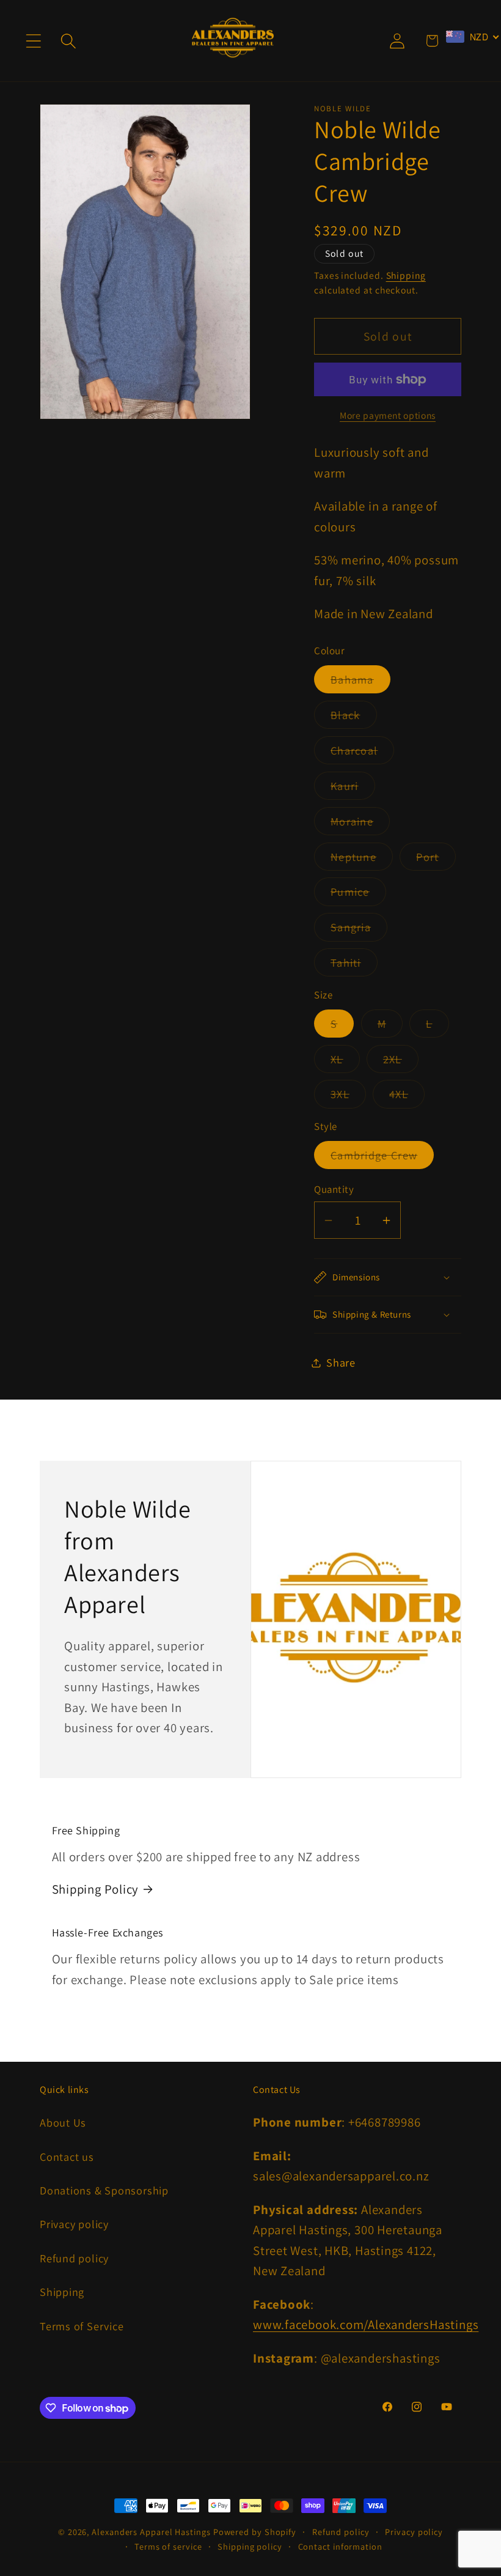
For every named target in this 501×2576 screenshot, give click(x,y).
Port (436, 860)
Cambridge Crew (382, 1158)
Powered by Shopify (255, 2532)
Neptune (362, 860)
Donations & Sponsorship (104, 2190)
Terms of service (168, 2546)
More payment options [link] (388, 415)
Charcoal (362, 753)
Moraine (360, 824)
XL (345, 1062)
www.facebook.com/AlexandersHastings (366, 2324)
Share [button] (341, 1362)
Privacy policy (74, 2224)
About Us (63, 2122)
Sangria (359, 930)
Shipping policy (250, 2546)
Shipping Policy (96, 1889)
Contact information (340, 2546)
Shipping (406, 275)
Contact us (67, 2157)
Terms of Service (82, 2326)
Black (354, 718)
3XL (348, 1097)
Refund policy (74, 2258)
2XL (401, 1062)
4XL (407, 1097)
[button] (33, 41)
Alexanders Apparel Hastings (151, 2532)
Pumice (358, 895)
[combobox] (473, 37)
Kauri (353, 789)
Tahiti (354, 965)
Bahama (360, 682)
